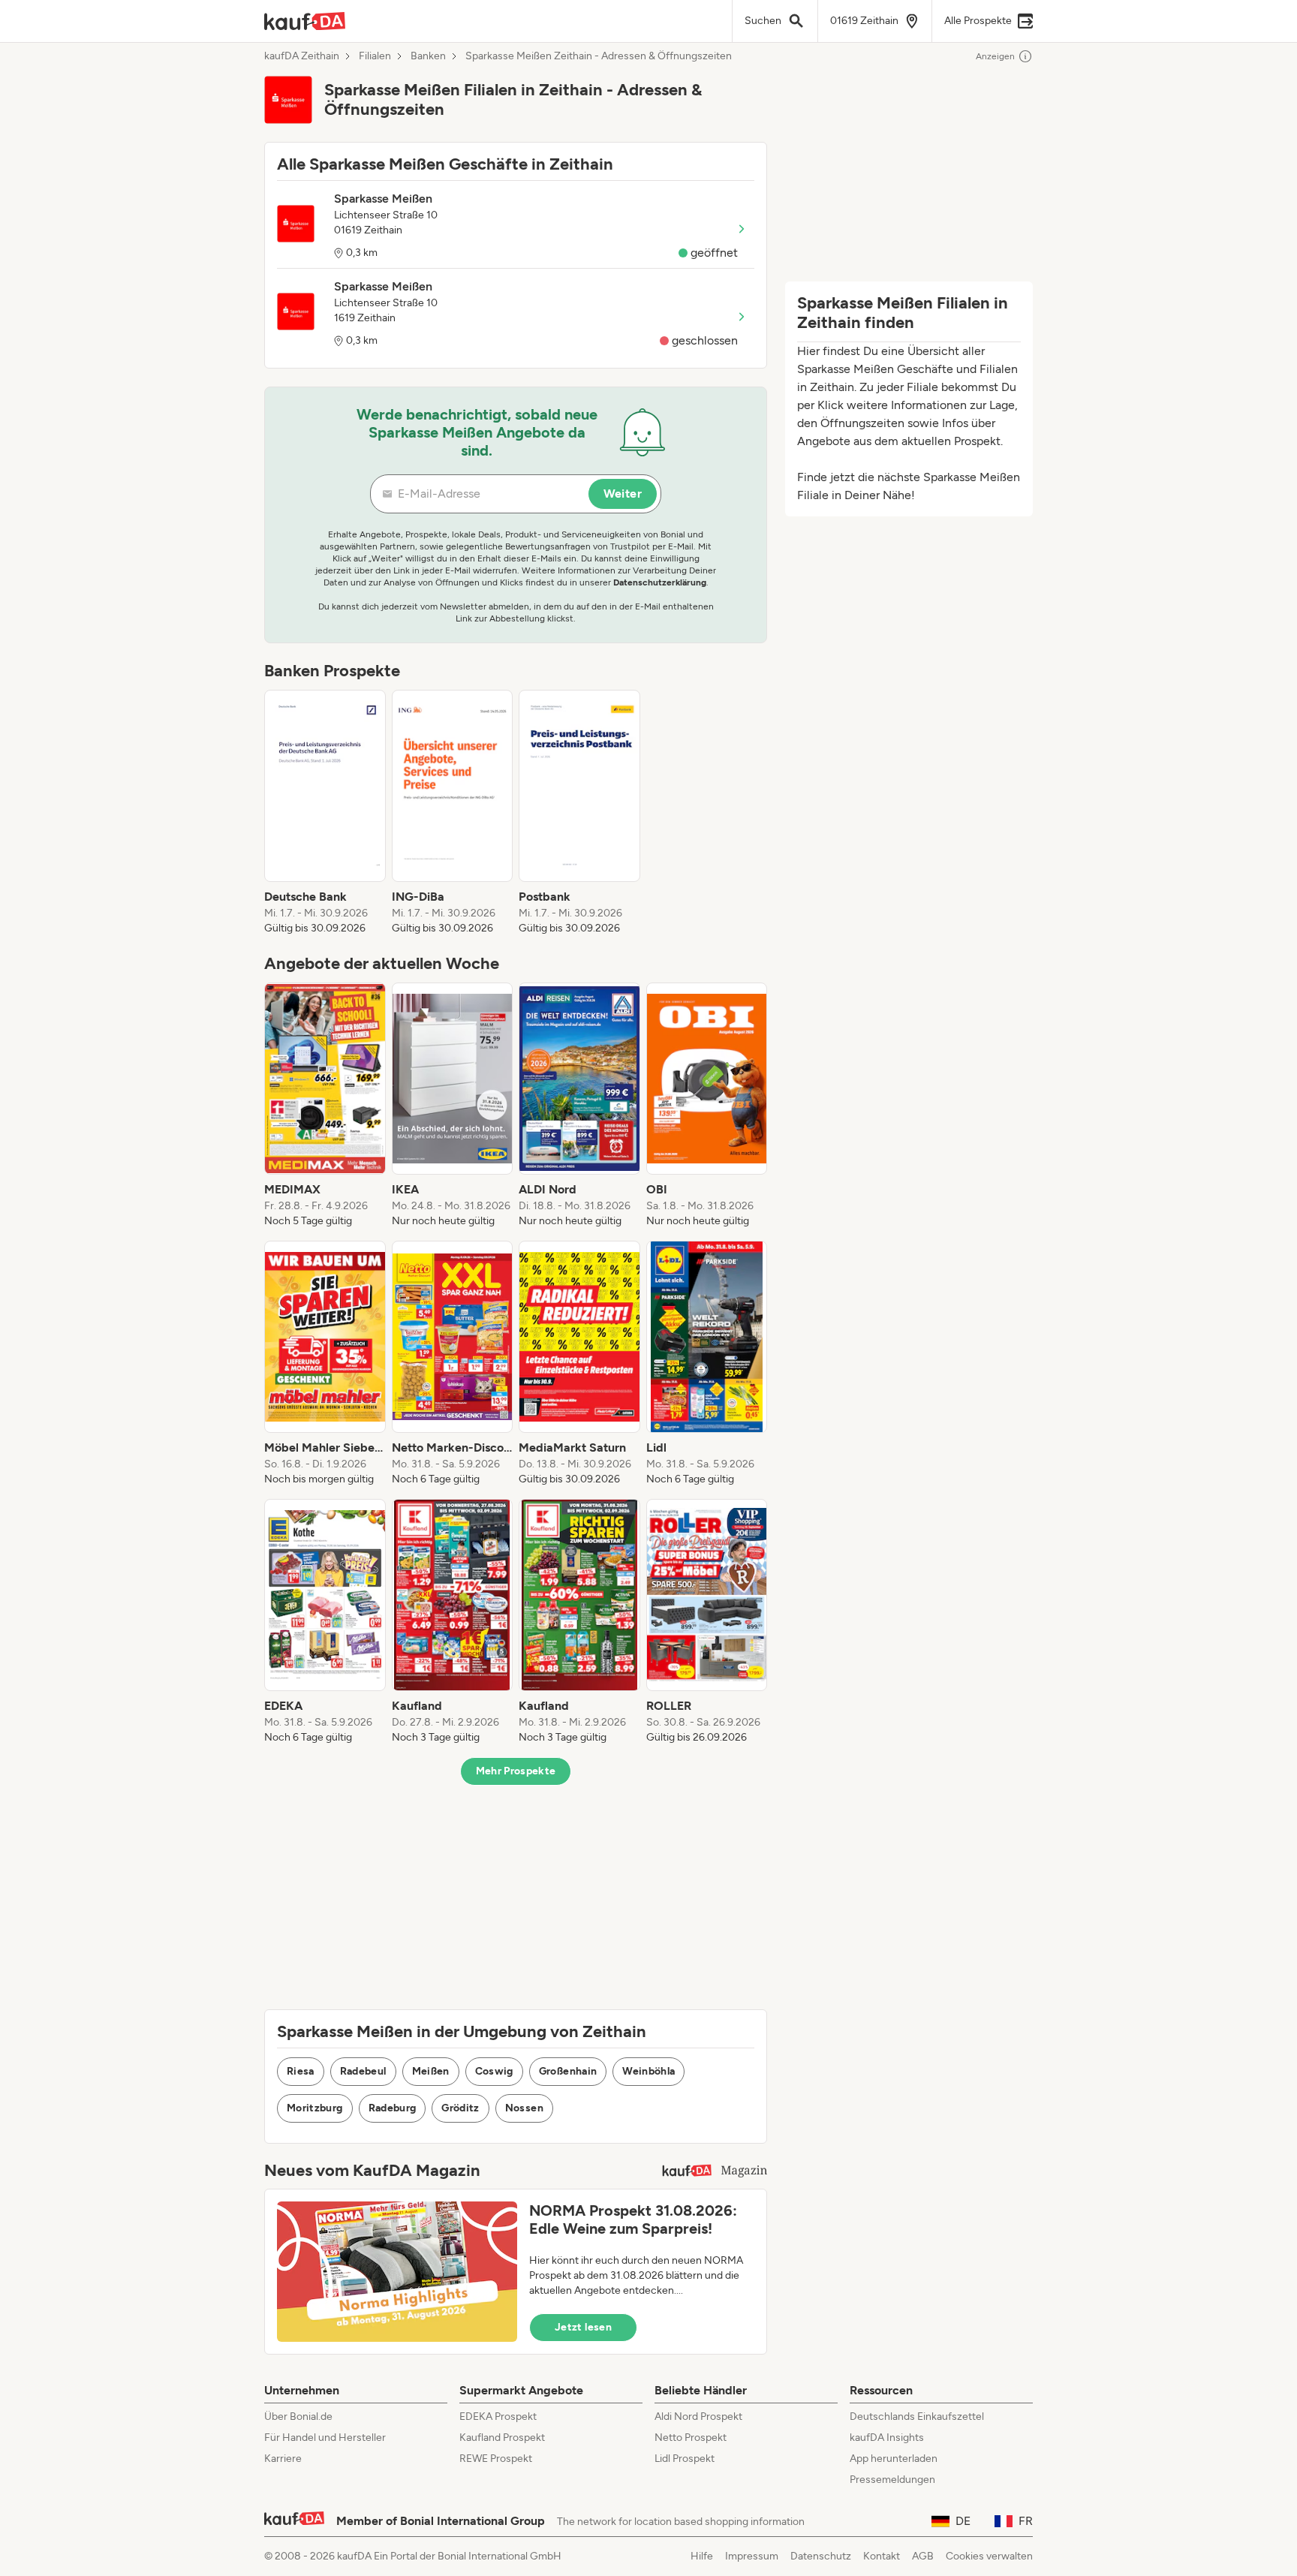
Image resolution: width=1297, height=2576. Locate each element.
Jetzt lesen (583, 2327)
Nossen (524, 2108)
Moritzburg (315, 2108)
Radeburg (393, 2108)
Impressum (752, 2556)
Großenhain (568, 2071)
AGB (923, 2556)
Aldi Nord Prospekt (698, 2417)
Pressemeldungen (892, 2480)
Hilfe (702, 2556)
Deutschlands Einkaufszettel (917, 2417)
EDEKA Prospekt (498, 2417)
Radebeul (363, 2071)
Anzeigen (995, 56)
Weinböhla (648, 2071)
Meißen (431, 2071)
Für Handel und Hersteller (325, 2438)
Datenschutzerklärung (660, 582)
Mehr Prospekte (516, 1771)
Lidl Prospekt (685, 2459)
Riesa (301, 2071)
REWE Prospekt (496, 2459)
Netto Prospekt (691, 2438)
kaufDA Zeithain (302, 56)
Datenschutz (821, 2556)
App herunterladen (894, 2459)
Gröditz (460, 2108)
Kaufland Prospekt (502, 2438)
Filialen (375, 56)
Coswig (494, 2071)
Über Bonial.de (298, 2417)
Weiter (623, 494)
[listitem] (325, 813)
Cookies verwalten (989, 2556)
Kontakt (882, 2556)
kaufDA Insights (887, 2438)
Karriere (283, 2459)
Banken (428, 56)
